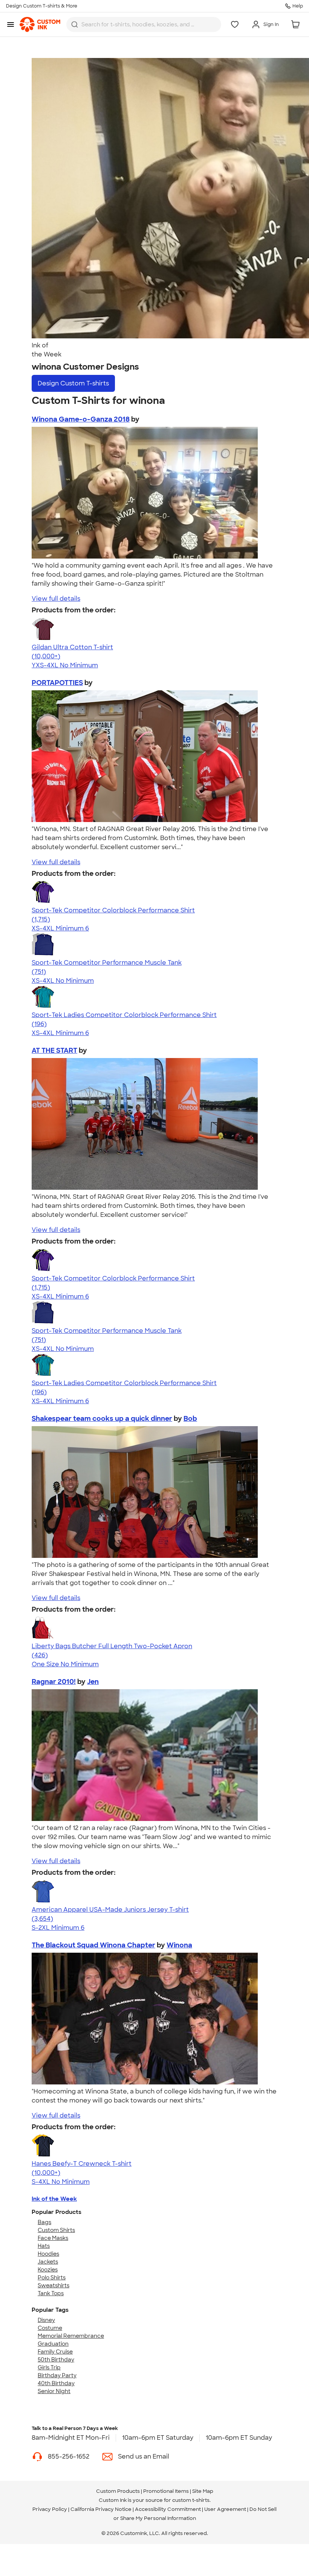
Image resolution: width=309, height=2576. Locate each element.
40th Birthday (56, 2383)
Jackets (48, 2262)
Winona (179, 1945)
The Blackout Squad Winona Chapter (93, 1945)
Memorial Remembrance (71, 2336)
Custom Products (118, 2491)
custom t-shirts (191, 2500)
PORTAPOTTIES (57, 683)
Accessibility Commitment (168, 2509)
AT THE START (54, 1050)
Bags (44, 2222)
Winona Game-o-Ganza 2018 (81, 419)
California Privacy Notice (101, 2509)
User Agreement (225, 2509)
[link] (40, 24)
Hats (44, 2246)
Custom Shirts (56, 2230)
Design (73, 383)
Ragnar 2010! (54, 1682)
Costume (50, 2328)
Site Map (203, 2491)
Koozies (48, 2270)
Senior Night (54, 2391)
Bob (190, 1419)
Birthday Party (57, 2375)
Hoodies (48, 2254)
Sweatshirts (54, 2285)
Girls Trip (49, 2367)
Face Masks (53, 2238)
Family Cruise (55, 2352)
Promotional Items (166, 2491)
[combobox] (144, 24)
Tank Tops (51, 2293)
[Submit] (75, 24)
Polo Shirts (52, 2278)
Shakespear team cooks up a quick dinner (102, 1419)
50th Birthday (56, 2360)
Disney (46, 2320)
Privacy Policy (50, 2509)
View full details (56, 599)
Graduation (53, 2344)
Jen (93, 1682)
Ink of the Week (54, 2199)
